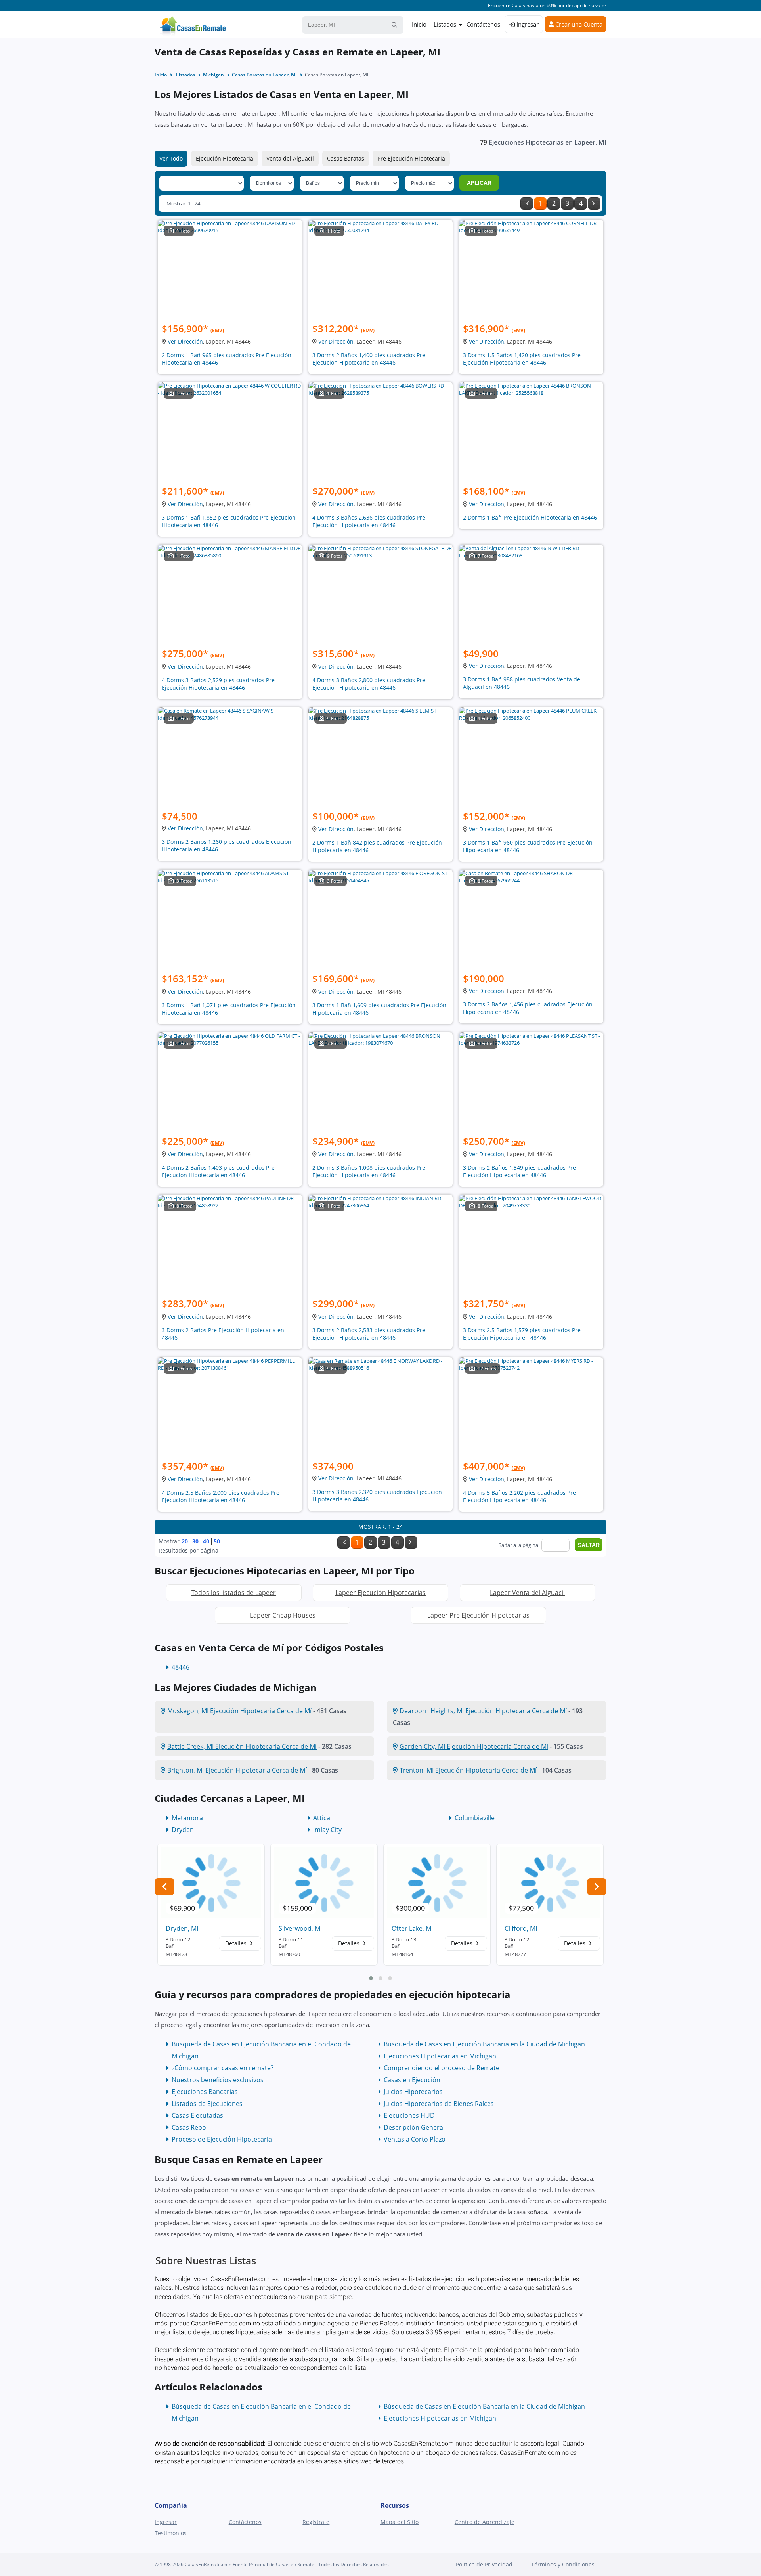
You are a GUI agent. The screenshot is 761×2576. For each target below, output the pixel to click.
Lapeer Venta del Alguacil (527, 1593)
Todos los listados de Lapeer (234, 1593)
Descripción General (414, 2127)
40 (206, 1541)
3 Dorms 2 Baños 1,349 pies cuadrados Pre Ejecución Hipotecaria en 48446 (519, 1171)
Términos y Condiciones (563, 2564)
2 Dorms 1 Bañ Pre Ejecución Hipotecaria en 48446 (530, 517)
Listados (445, 24)
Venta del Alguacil (290, 158)
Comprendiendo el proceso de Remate (442, 2068)
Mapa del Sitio (400, 2522)
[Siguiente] (594, 204)
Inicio (419, 24)
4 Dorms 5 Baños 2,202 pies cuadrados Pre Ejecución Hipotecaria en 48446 (519, 1496)
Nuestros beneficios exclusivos (218, 2080)
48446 (181, 1667)
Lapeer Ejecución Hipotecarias (380, 1593)
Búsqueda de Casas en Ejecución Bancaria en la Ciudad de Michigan (484, 2044)
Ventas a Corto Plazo (415, 2139)
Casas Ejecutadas (197, 2115)
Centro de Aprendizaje (485, 2522)
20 (185, 1541)
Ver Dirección (185, 341)
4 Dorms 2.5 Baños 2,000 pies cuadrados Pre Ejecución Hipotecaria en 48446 (221, 1496)
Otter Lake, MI (412, 1928)
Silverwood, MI (300, 1928)
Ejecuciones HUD (409, 2115)
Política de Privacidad (484, 2564)
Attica (322, 1818)
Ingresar (527, 24)
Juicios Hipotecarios (413, 2092)
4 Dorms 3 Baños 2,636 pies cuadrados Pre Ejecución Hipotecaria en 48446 (369, 521)
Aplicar (479, 183)
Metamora (187, 1818)
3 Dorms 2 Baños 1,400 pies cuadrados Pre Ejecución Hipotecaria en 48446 (369, 359)
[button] (371, 1978)
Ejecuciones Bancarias (205, 2092)
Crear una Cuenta (578, 24)
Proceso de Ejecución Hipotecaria (222, 2139)
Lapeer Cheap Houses (283, 1615)
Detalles (237, 1943)
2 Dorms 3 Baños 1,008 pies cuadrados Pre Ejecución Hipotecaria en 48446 (369, 1171)
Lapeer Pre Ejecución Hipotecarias (478, 1615)
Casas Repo (189, 2127)
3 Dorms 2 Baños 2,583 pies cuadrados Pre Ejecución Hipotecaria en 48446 (369, 1334)
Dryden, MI (182, 1928)
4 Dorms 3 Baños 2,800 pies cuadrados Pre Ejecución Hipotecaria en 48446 (369, 684)
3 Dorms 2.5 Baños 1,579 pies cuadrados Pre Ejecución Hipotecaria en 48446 (522, 1334)
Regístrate (316, 2522)
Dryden (183, 1830)
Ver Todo (171, 158)
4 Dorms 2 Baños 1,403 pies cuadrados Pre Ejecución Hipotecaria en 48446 (218, 1171)
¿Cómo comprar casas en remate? (223, 2068)
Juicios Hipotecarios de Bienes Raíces (439, 2104)
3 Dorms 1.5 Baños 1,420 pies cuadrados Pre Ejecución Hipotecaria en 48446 (522, 359)
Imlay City (327, 1830)
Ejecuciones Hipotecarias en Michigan (440, 2056)
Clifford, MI (521, 1928)
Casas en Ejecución (412, 2080)
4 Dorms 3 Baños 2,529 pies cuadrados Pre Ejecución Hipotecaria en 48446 (218, 684)
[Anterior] (527, 204)
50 (217, 1541)
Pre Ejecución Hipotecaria (411, 158)
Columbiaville (475, 1818)
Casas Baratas (346, 158)
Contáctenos (483, 24)
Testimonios (171, 2533)
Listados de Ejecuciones (207, 2104)
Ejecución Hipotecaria (225, 158)
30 (195, 1541)
